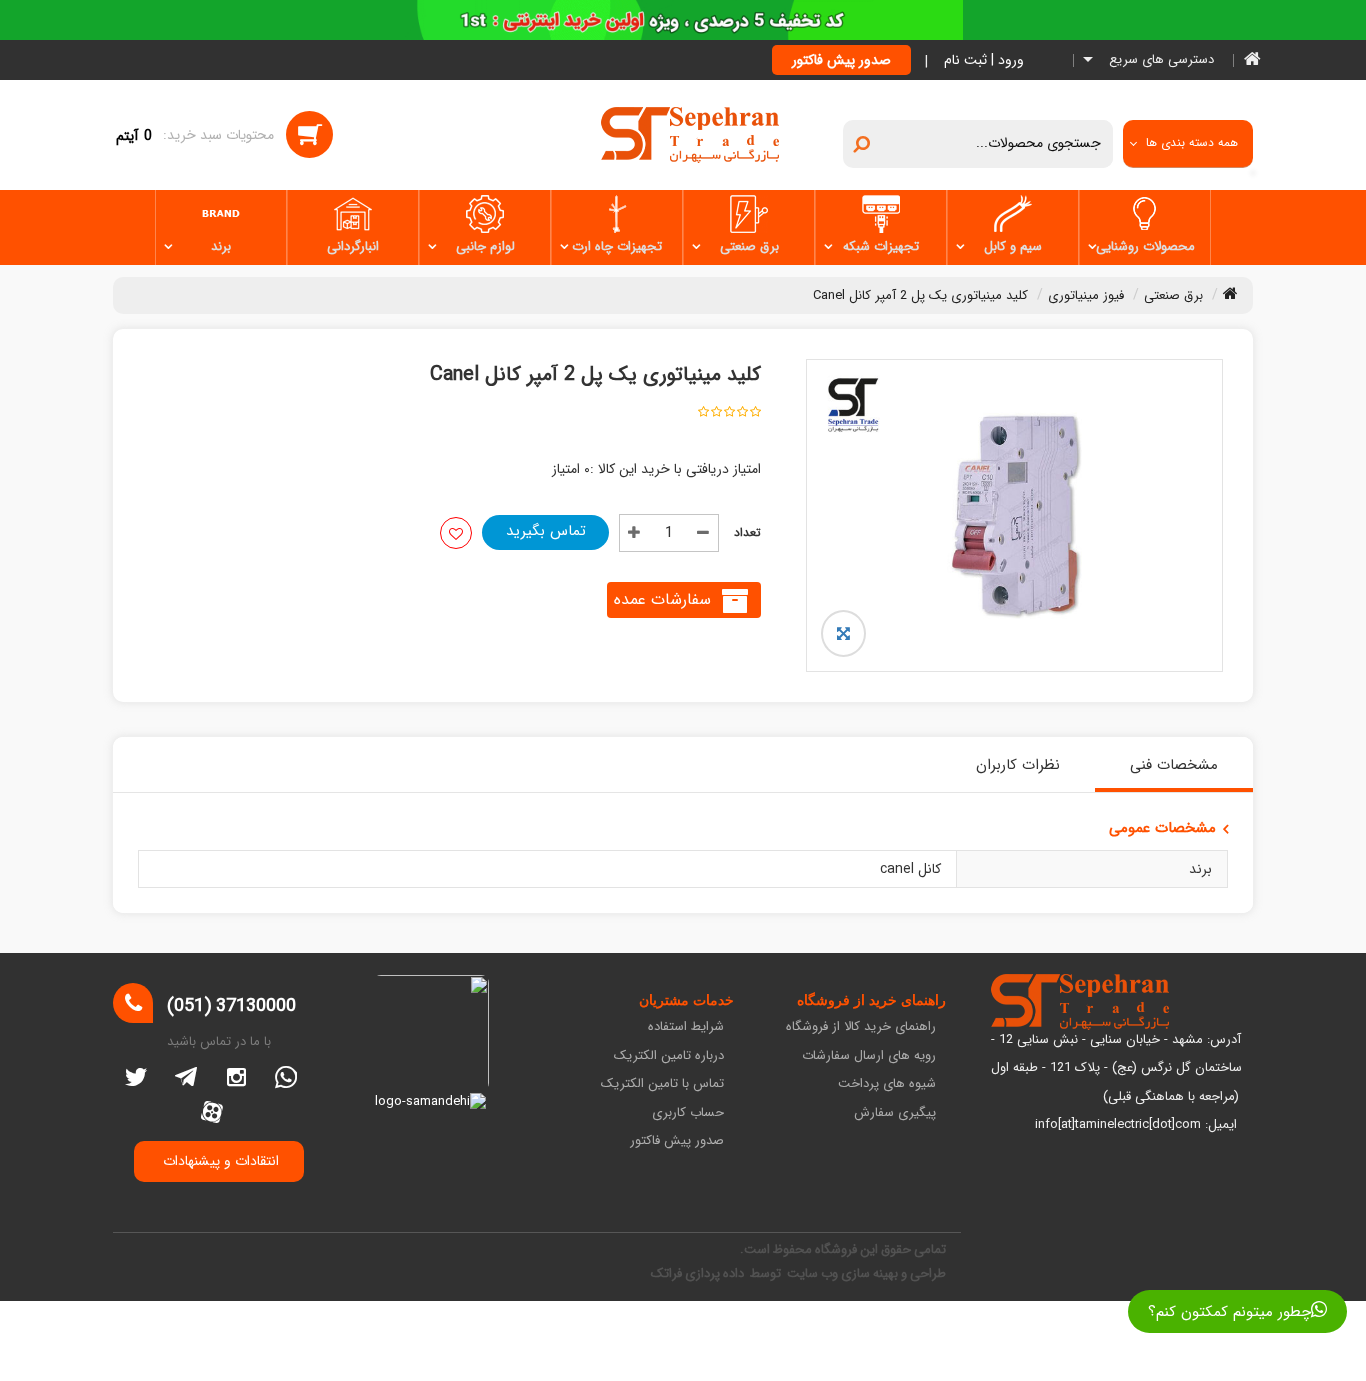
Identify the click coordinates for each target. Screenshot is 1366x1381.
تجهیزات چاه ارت (617, 246)
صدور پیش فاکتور (841, 60)
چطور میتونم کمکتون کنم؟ (1229, 1312)
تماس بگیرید (546, 531)
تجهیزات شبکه (881, 246)
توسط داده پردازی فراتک (717, 1273)
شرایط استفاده (686, 1027)
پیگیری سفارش (895, 1113)
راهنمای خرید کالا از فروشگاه (861, 1027)
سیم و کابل (1013, 246)
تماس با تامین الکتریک (662, 1084)
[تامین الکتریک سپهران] (690, 134)
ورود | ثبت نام (984, 60)
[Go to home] (1230, 293)
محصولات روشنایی (1145, 246)
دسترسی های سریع (1159, 60)
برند (221, 246)
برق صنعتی (749, 246)
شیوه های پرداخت (887, 1084)
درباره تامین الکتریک (669, 1056)
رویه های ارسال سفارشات (869, 1056)
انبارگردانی (353, 246)
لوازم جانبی (485, 246)
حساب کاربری (688, 1113)
